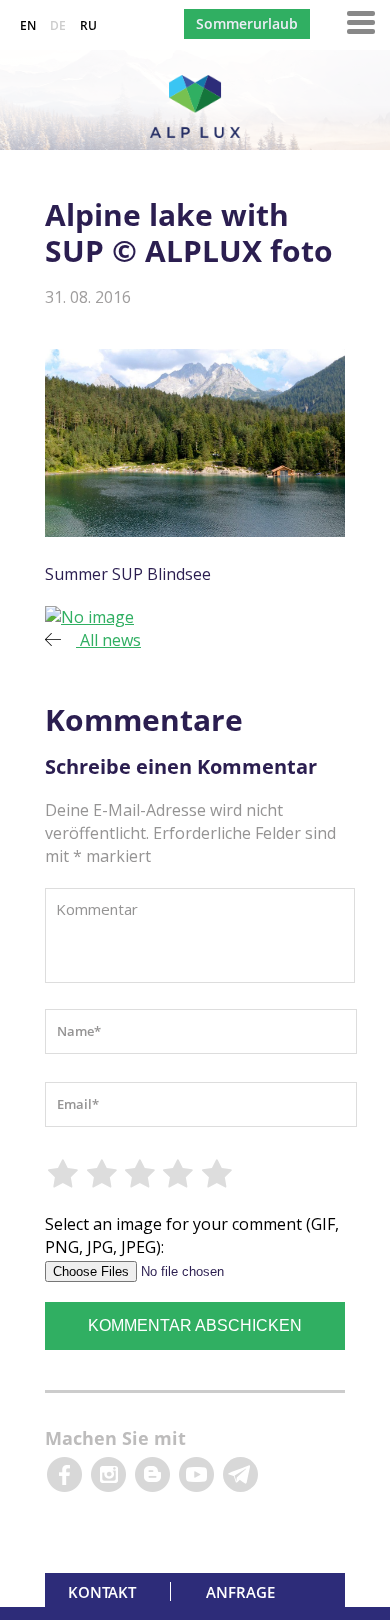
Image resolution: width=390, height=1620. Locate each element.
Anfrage (240, 1592)
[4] (179, 1174)
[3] (141, 1174)
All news (108, 640)
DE (58, 25)
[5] (218, 1174)
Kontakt (102, 1592)
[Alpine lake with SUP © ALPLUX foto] (89, 617)
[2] (102, 1174)
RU (88, 25)
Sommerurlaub (247, 23)
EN (28, 25)
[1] (64, 1174)
